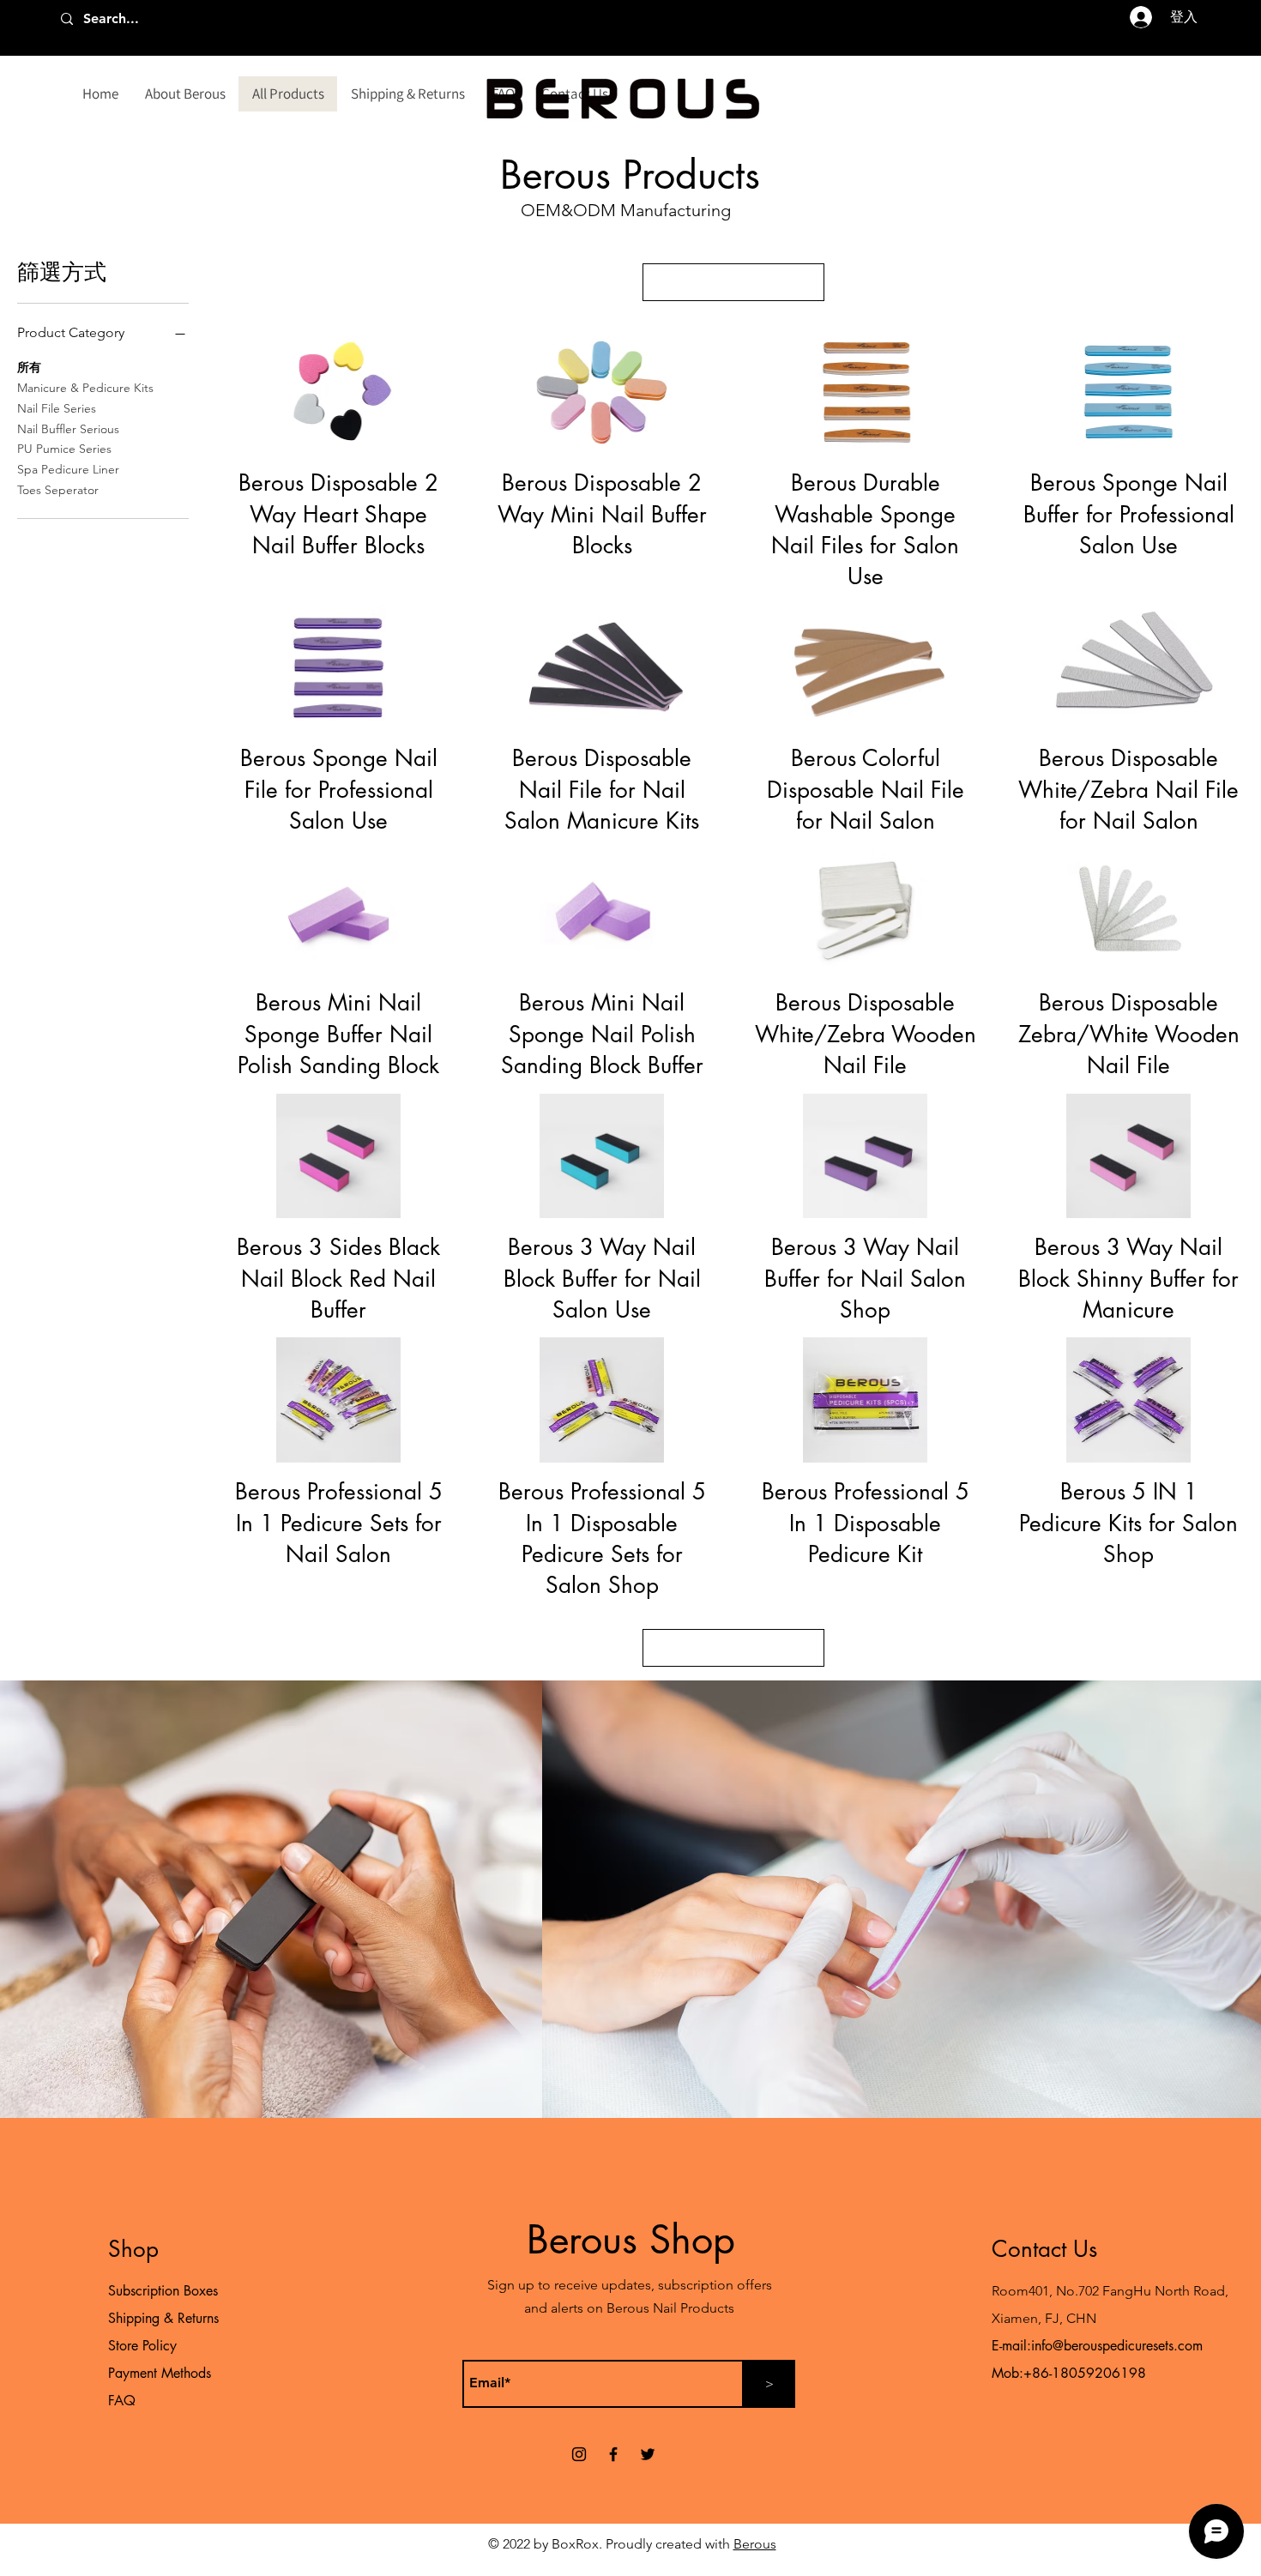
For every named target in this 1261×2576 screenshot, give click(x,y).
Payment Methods (162, 2373)
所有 (29, 367)
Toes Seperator (58, 490)
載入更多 (733, 1647)
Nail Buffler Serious (68, 429)
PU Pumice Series (64, 449)
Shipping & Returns (163, 2318)
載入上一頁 (733, 282)
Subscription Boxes (163, 2291)
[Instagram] (579, 2454)
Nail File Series (57, 408)
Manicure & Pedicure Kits (85, 388)
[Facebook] (613, 2454)
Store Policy (142, 2346)
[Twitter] (648, 2454)
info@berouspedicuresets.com (1117, 2346)
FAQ (122, 2401)
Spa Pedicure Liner (68, 469)
